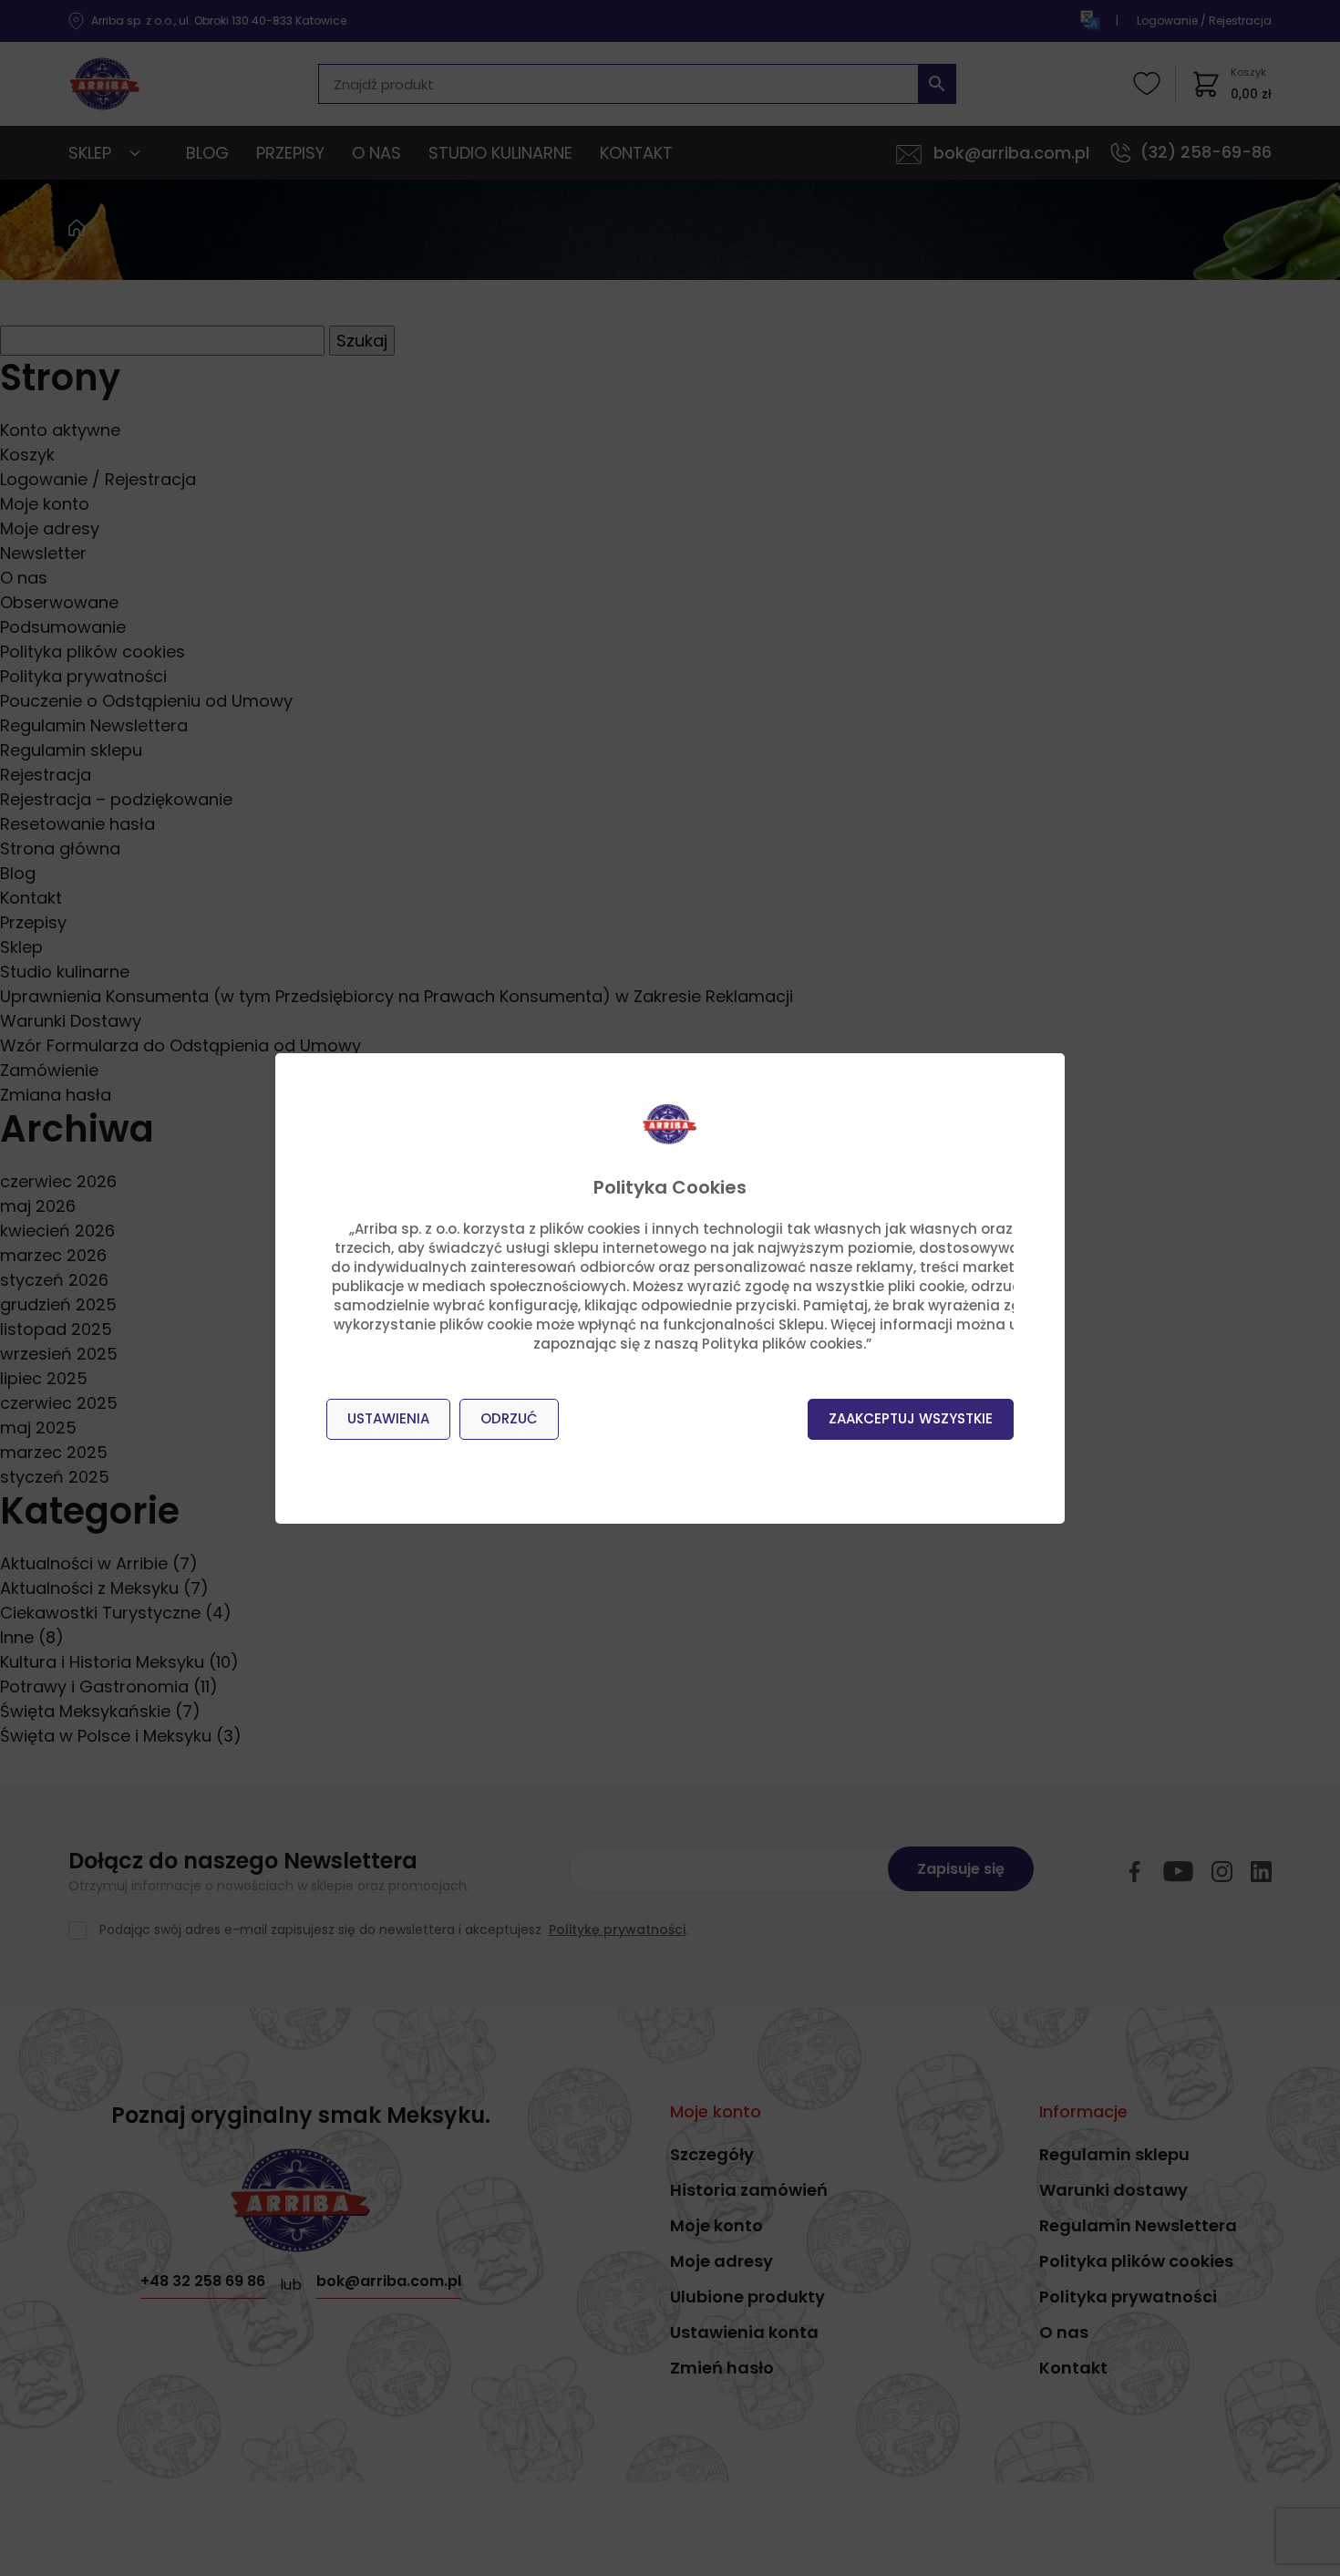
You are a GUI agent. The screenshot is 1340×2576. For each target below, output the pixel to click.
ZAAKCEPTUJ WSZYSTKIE (911, 1418)
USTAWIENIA (388, 1418)
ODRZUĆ (509, 1418)
